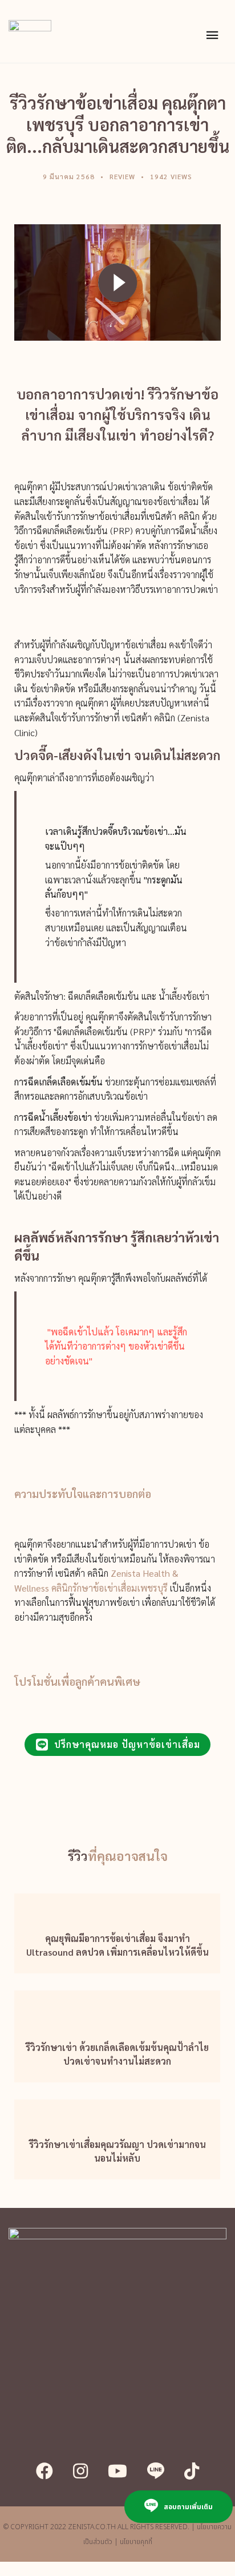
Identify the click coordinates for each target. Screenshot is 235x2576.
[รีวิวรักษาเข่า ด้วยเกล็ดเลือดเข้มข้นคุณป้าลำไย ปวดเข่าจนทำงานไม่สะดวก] (117, 2008)
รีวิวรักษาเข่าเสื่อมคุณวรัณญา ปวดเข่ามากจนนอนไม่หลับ (117, 2151)
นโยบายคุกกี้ (136, 2542)
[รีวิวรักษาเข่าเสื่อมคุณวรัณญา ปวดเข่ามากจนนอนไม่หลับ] (117, 2111)
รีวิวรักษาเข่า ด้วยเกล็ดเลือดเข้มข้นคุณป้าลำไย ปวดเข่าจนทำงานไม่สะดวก (117, 2054)
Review (122, 176)
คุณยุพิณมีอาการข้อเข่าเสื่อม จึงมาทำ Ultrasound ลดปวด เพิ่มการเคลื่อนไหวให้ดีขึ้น (117, 1945)
